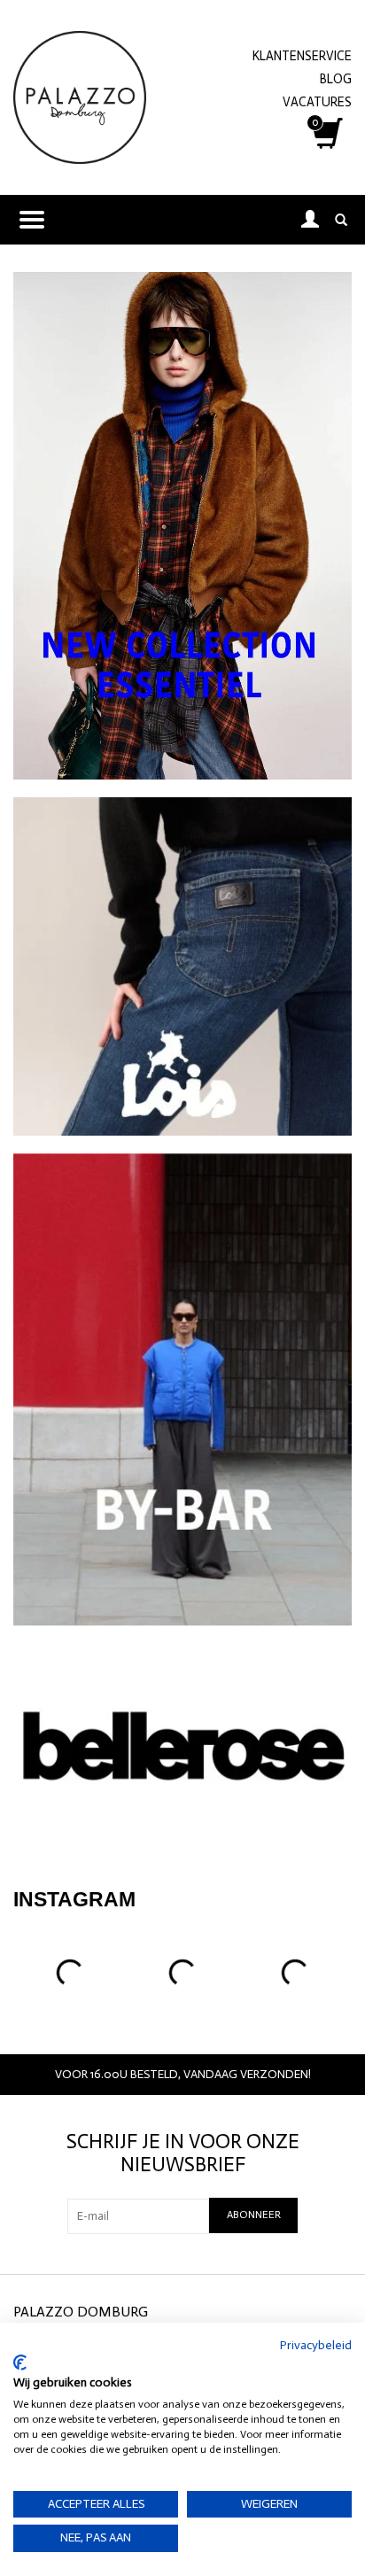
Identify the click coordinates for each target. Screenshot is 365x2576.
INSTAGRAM (74, 1899)
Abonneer (254, 2215)
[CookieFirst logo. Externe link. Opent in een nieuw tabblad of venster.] (20, 2363)
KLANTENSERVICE (302, 56)
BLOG (336, 79)
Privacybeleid (316, 2345)
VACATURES (317, 102)
